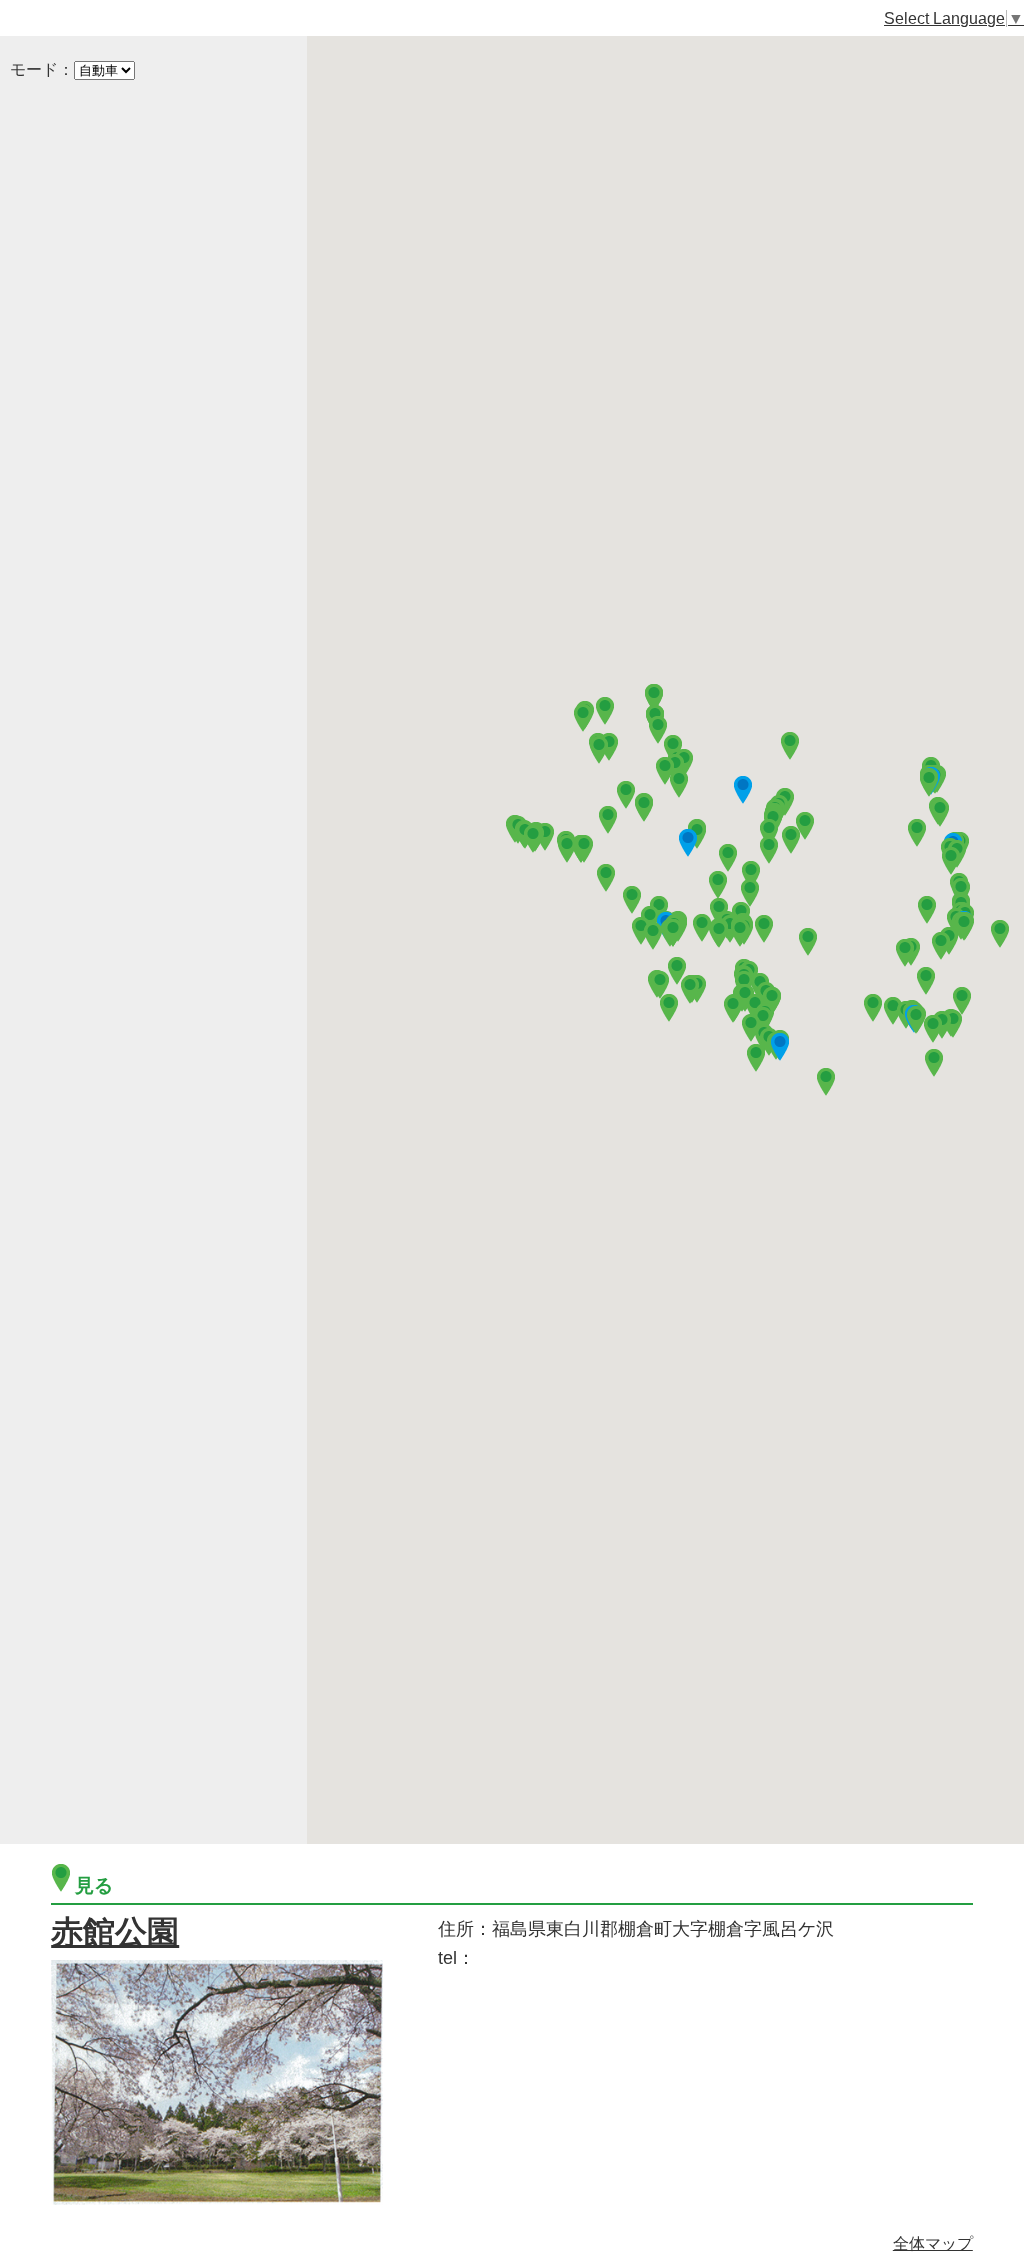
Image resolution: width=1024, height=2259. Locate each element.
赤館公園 (115, 1932)
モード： (42, 69)
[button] (644, 806)
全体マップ (933, 2243)
